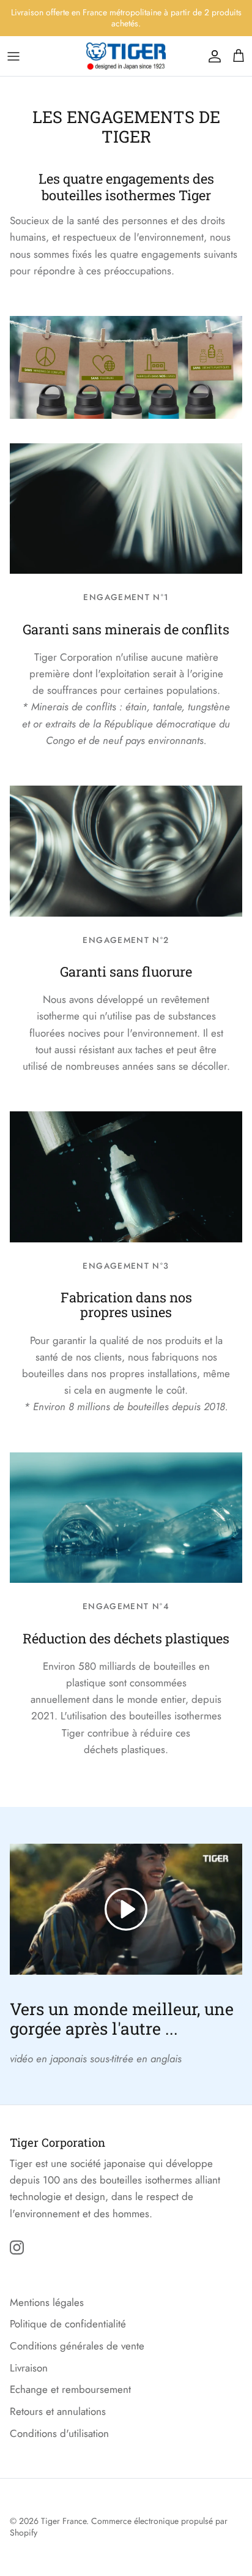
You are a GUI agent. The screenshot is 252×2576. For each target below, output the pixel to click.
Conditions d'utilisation (59, 2433)
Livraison (29, 2368)
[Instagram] (17, 2247)
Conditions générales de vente (77, 2346)
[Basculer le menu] (13, 56)
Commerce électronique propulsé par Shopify (119, 2527)
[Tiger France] (126, 56)
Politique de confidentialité (68, 2324)
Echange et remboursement (70, 2389)
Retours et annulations (58, 2411)
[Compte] (212, 56)
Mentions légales (47, 2302)
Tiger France (64, 2521)
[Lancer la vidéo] (126, 1909)
